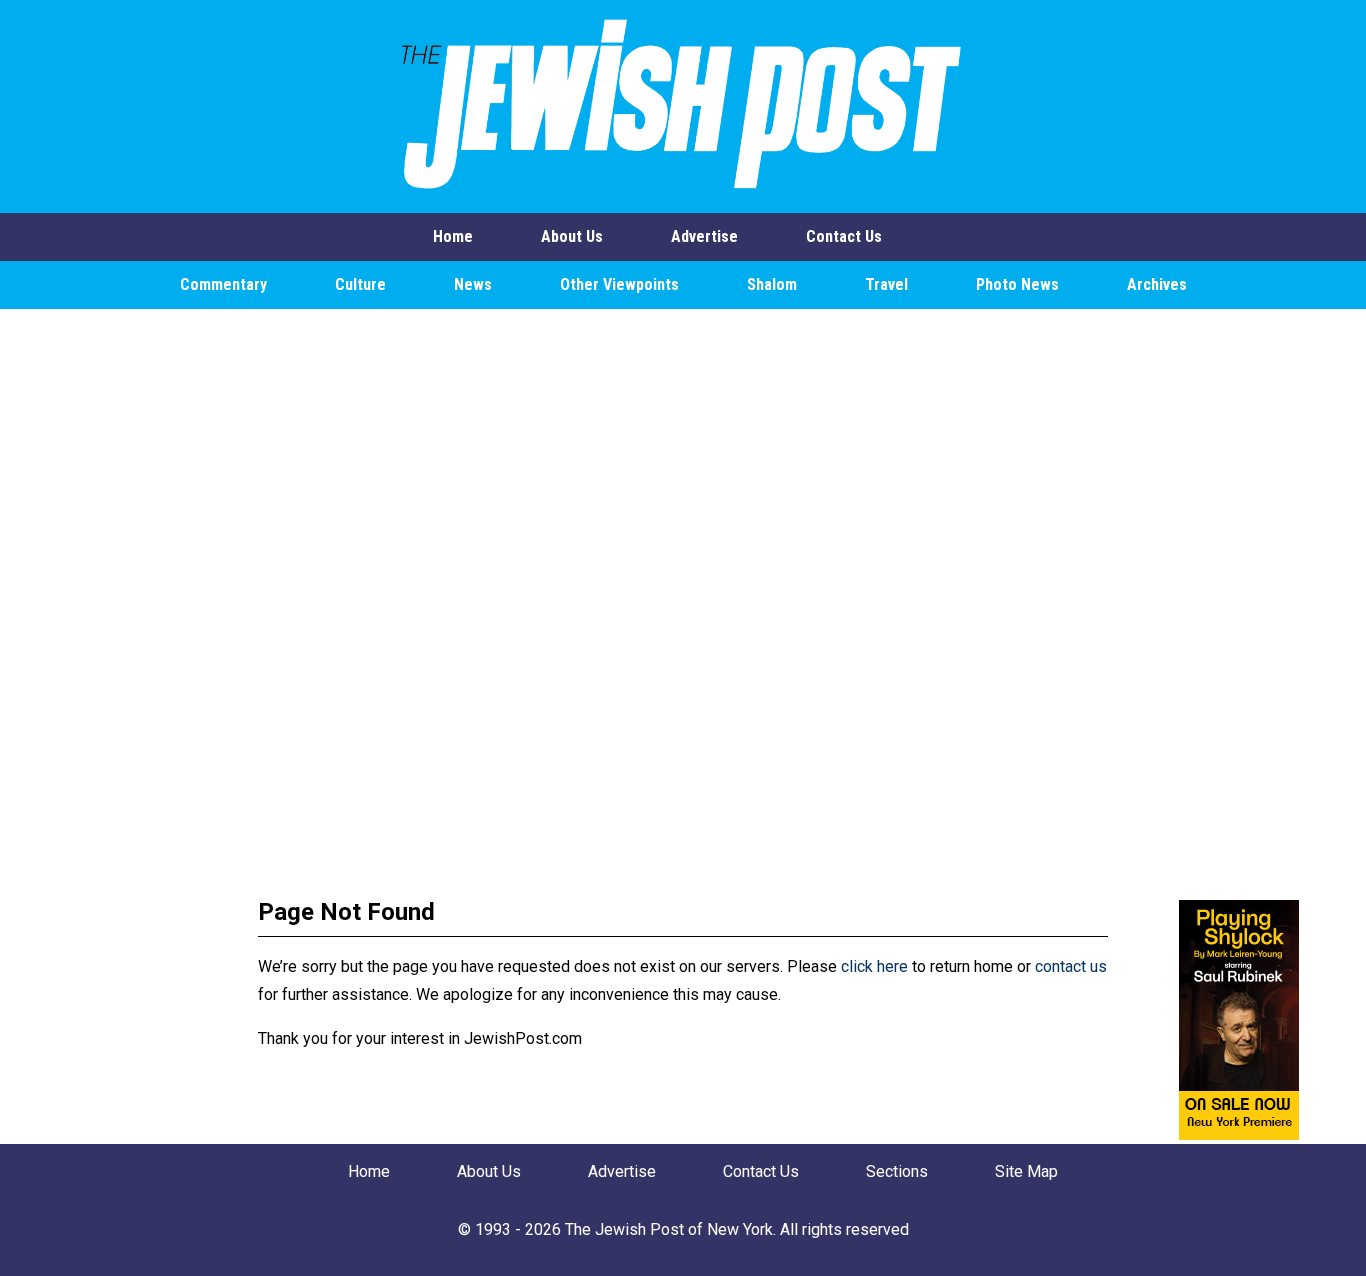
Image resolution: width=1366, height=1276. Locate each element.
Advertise (704, 236)
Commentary (223, 284)
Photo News (1017, 284)
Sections (897, 1171)
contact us (1071, 966)
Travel (886, 284)
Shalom (772, 284)
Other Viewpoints (619, 284)
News (473, 284)
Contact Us (844, 236)
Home (453, 236)
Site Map (1026, 1171)
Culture (360, 284)
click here (874, 966)
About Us (572, 236)
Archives (1157, 284)
